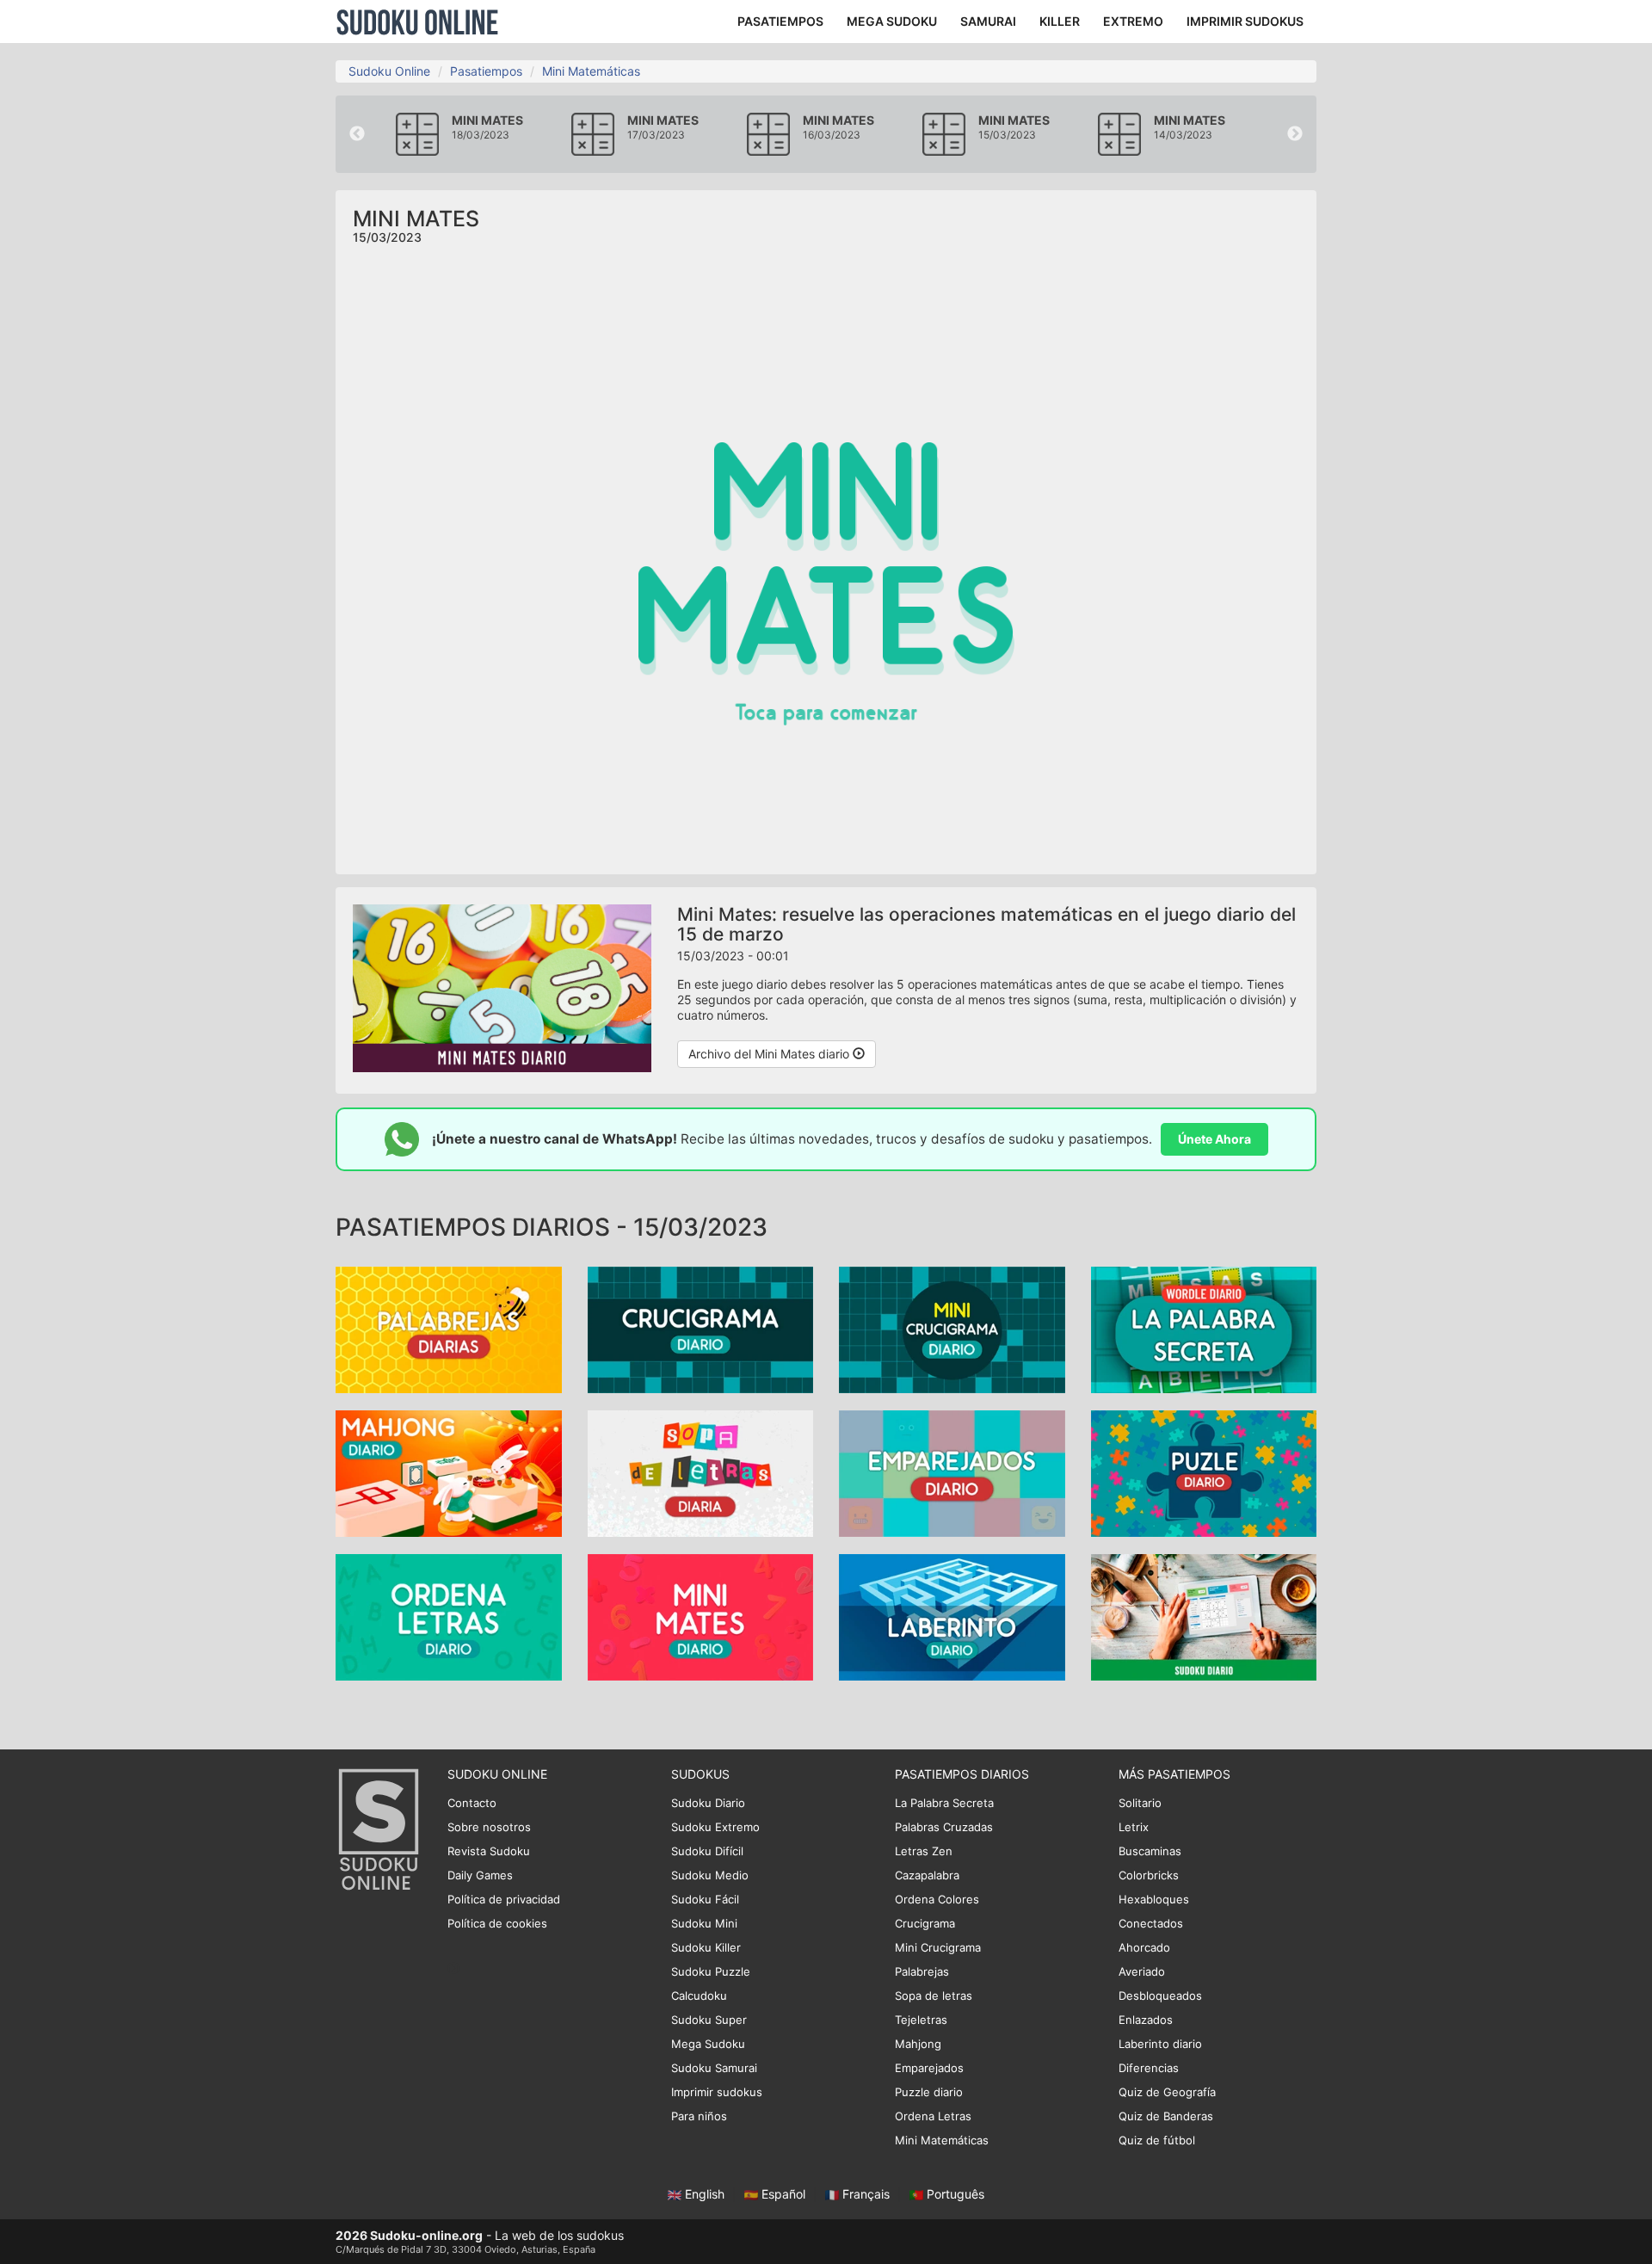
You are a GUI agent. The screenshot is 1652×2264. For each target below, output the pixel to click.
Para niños (699, 2116)
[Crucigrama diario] (701, 1328)
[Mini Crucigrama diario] (952, 1328)
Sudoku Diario (708, 1803)
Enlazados (1146, 2020)
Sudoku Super (709, 2020)
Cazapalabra (927, 1875)
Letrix (1134, 1827)
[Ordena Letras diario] (449, 1616)
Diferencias (1149, 2068)
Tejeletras (921, 2020)
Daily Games (480, 1875)
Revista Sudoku (489, 1851)
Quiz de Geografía (1167, 2092)
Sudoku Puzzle (711, 1971)
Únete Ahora (1214, 1139)
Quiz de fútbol (1157, 2140)
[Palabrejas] (449, 1328)
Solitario (1140, 1803)
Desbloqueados (1160, 1996)
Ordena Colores (937, 1899)
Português (954, 2194)
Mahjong (918, 2044)
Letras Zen (924, 1851)
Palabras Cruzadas (944, 1827)
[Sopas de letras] (701, 1472)
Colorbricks (1149, 1875)
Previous (357, 134)
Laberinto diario (1160, 2044)
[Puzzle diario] (1204, 1472)
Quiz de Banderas (1166, 2116)
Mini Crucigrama (938, 1947)
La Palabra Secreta (944, 1803)
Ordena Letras (933, 2116)
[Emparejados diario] (952, 1472)
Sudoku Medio (710, 1875)
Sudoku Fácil (705, 1899)
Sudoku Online (417, 22)
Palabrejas (922, 1971)
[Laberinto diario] (952, 1616)
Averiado (1142, 1971)
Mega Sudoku (708, 2044)
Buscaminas (1150, 1851)
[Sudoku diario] (1204, 1616)
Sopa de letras (934, 1996)
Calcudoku (699, 1996)
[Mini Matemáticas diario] (701, 1616)
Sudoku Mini (704, 1923)
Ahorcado (1144, 1947)
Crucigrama (925, 1923)
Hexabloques (1154, 1899)
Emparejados (929, 2068)
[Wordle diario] (1204, 1328)
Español (783, 2194)
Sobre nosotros (489, 1827)
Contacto (472, 1803)
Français (866, 2194)
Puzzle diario (929, 2092)
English (705, 2194)
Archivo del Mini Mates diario (771, 1054)
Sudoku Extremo (715, 1827)
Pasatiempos (486, 71)
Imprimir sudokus (717, 2092)
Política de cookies (497, 1923)
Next (1295, 134)
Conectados (1151, 1923)
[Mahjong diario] (449, 1472)
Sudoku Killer (706, 1947)
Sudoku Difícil (707, 1851)
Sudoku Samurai (714, 2068)
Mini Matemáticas (591, 71)
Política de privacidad (504, 1899)
